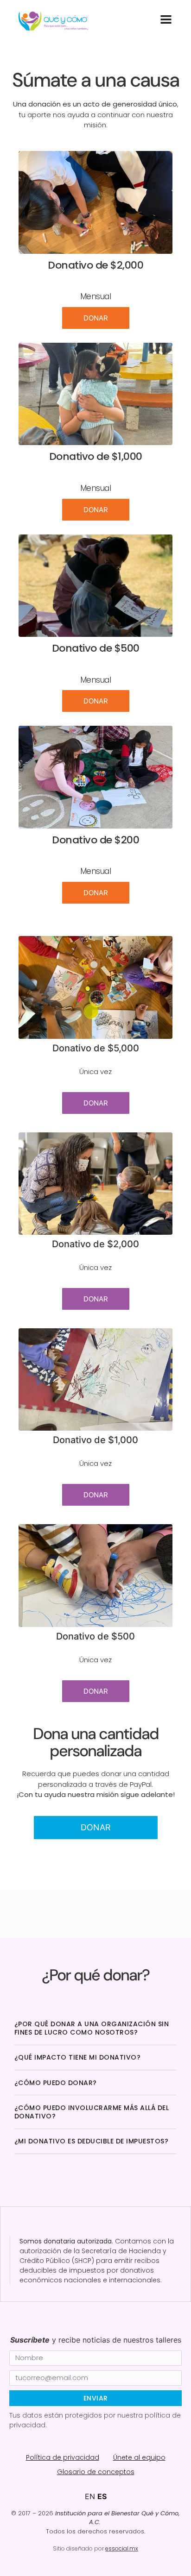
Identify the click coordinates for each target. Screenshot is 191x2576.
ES (102, 2496)
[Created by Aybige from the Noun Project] (166, 19)
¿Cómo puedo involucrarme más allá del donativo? (92, 2112)
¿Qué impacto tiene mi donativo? (78, 2057)
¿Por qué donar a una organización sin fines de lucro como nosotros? (92, 2028)
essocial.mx (122, 2548)
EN (90, 2496)
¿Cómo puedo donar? (56, 2083)
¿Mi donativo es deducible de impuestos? (92, 2141)
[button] (96, 2028)
